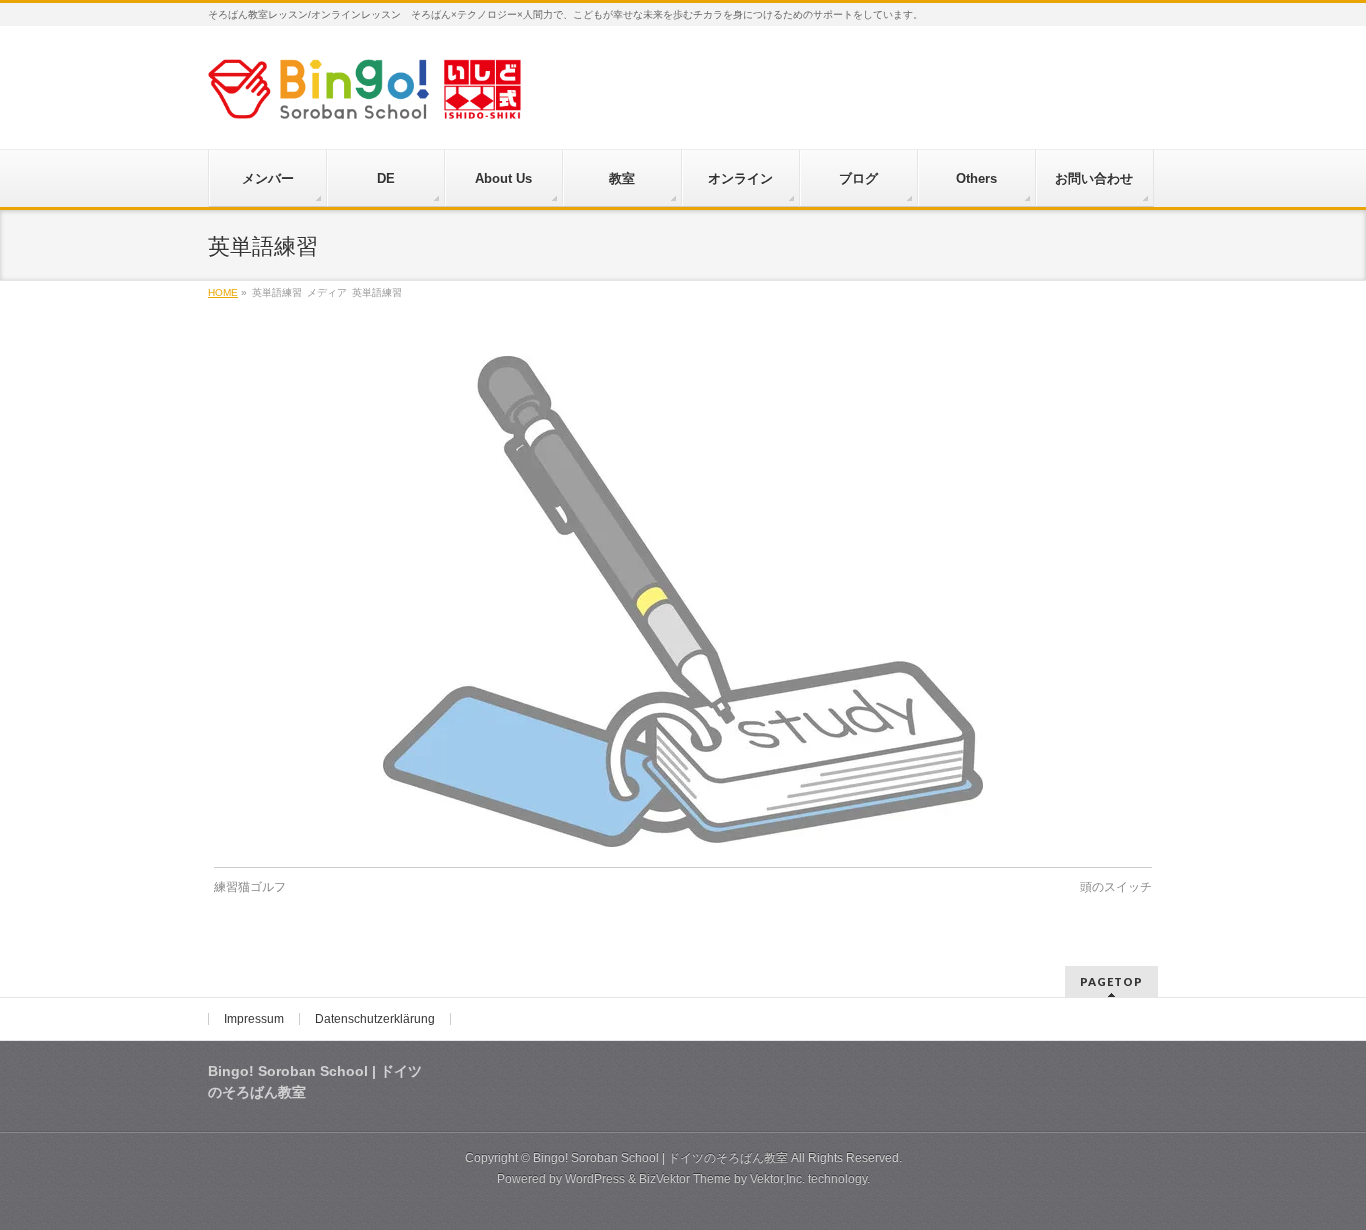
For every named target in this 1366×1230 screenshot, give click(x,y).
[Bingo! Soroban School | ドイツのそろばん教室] (364, 96)
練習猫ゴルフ (250, 887)
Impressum (254, 1019)
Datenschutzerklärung (375, 1019)
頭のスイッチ (1116, 887)
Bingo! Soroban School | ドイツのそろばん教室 (660, 1158)
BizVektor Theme (685, 1179)
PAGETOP (1111, 981)
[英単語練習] (683, 601)
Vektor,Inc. (777, 1179)
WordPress (595, 1179)
